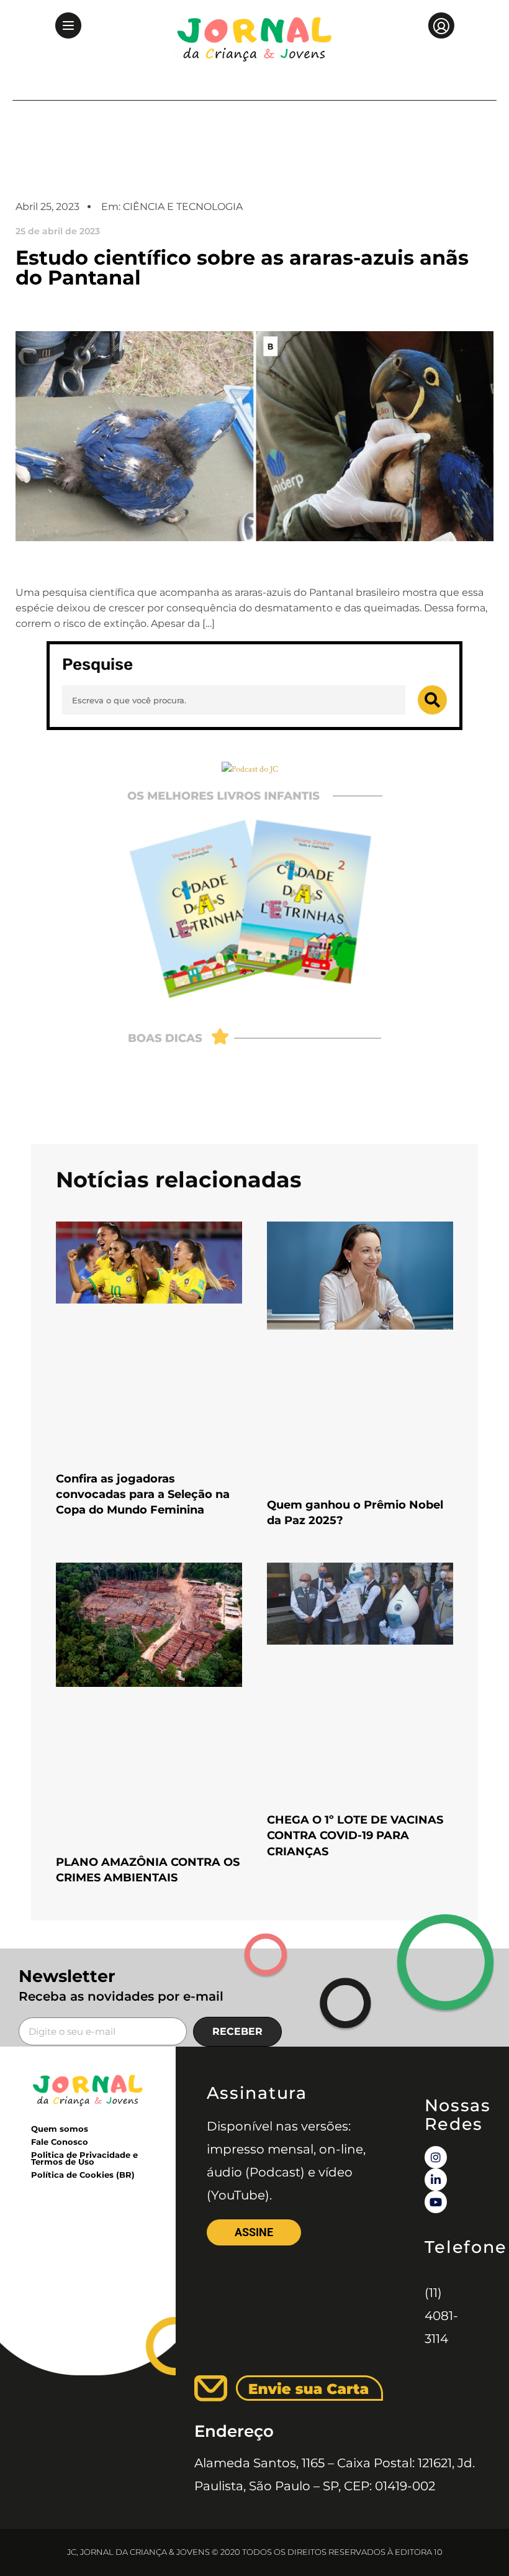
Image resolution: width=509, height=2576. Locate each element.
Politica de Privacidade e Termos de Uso (84, 2158)
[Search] (432, 700)
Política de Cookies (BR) (83, 2175)
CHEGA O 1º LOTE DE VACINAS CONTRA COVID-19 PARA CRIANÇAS (355, 1835)
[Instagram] (436, 2157)
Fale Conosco (60, 2142)
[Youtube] (436, 2202)
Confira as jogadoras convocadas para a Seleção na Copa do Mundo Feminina (143, 1494)
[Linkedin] (436, 2180)
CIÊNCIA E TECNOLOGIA (183, 207)
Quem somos (60, 2129)
